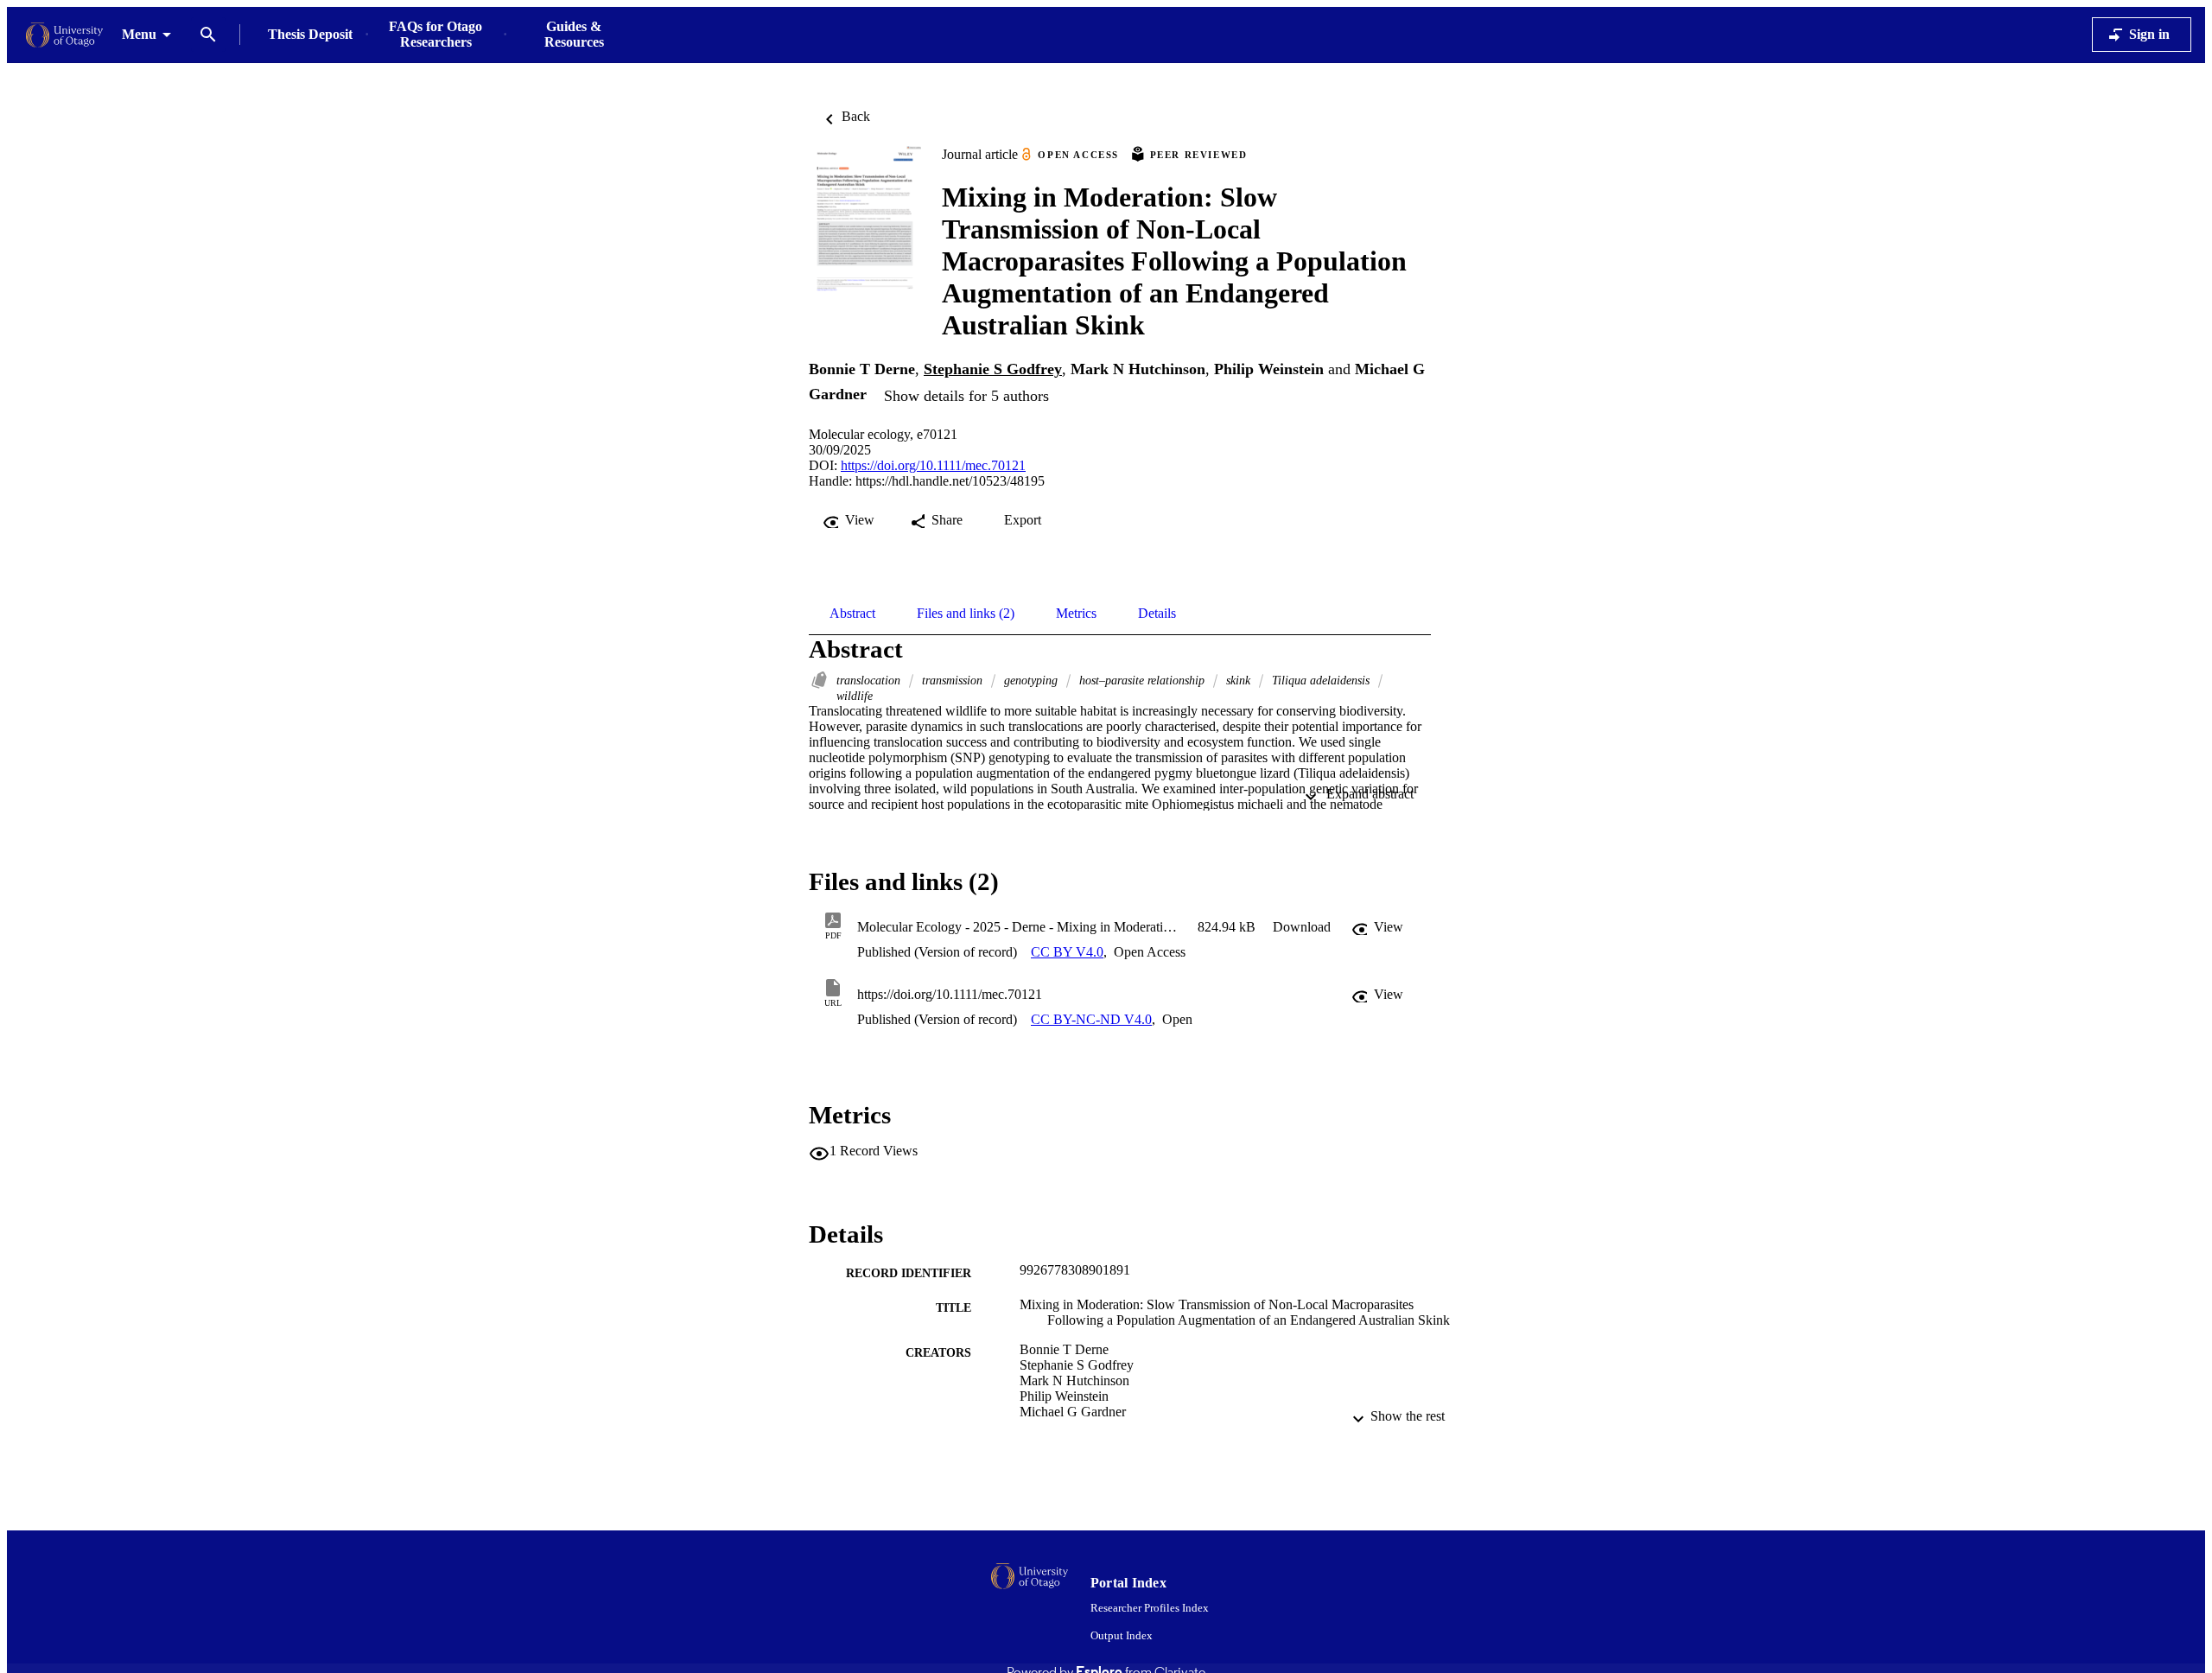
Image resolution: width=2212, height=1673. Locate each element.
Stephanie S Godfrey (993, 369)
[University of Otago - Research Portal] (64, 35)
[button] (1302, 927)
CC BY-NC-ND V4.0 (1091, 1019)
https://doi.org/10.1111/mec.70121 (933, 465)
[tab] (852, 614)
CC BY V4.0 (1067, 952)
